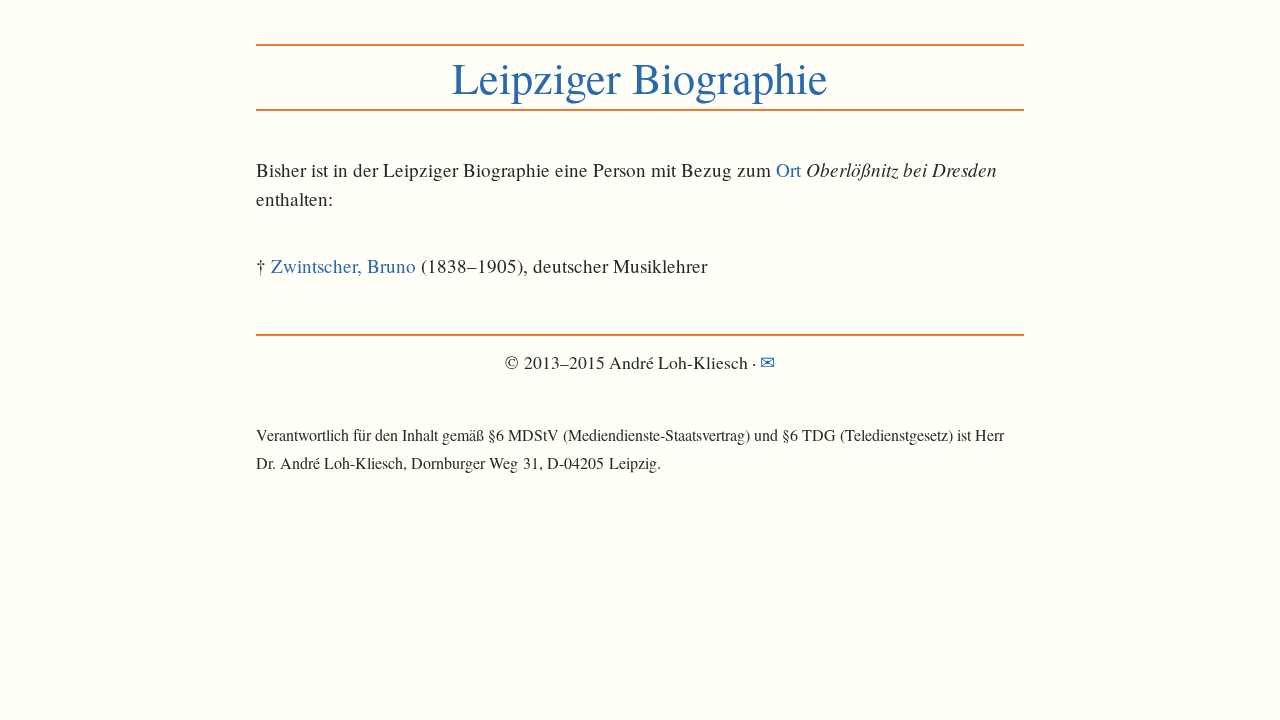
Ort (788, 169)
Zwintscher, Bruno (343, 265)
